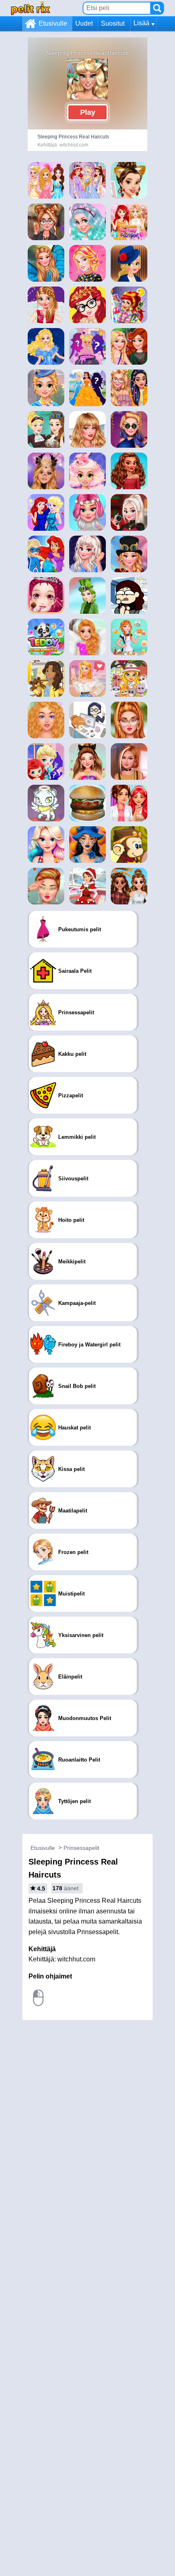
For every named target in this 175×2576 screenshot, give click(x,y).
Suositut (113, 23)
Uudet (84, 23)
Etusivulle (53, 23)
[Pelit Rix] (31, 8)
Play (88, 112)
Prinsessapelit (81, 1848)
